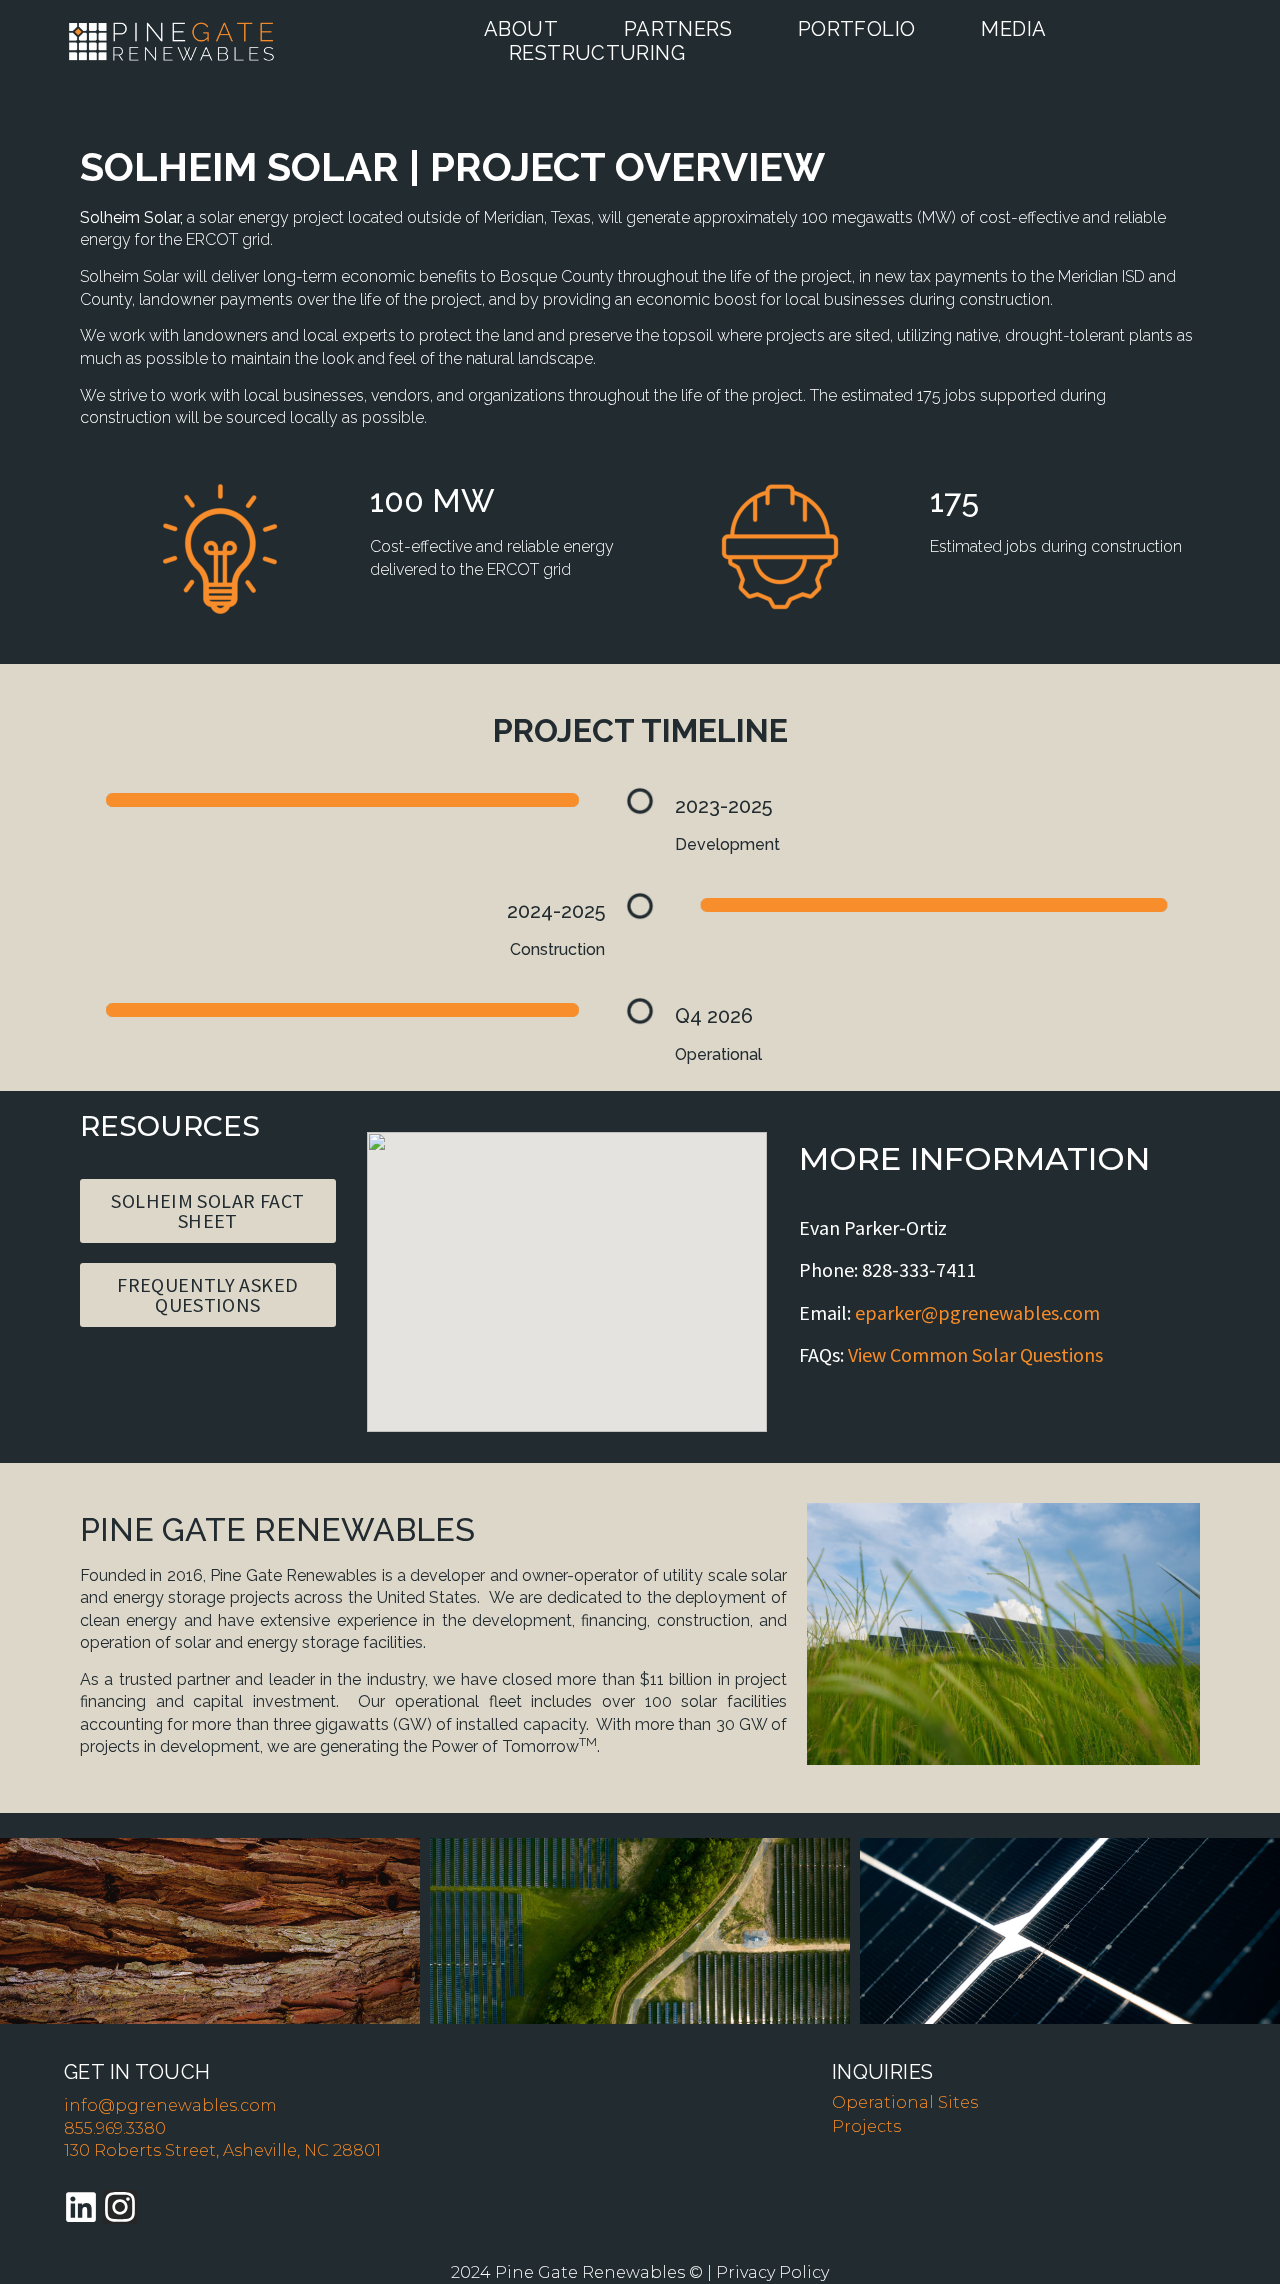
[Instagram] (120, 2207)
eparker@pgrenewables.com (977, 1312)
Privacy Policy (772, 2272)
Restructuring (597, 53)
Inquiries (882, 2072)
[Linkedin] (81, 2207)
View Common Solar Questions (975, 1354)
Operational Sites (905, 2102)
